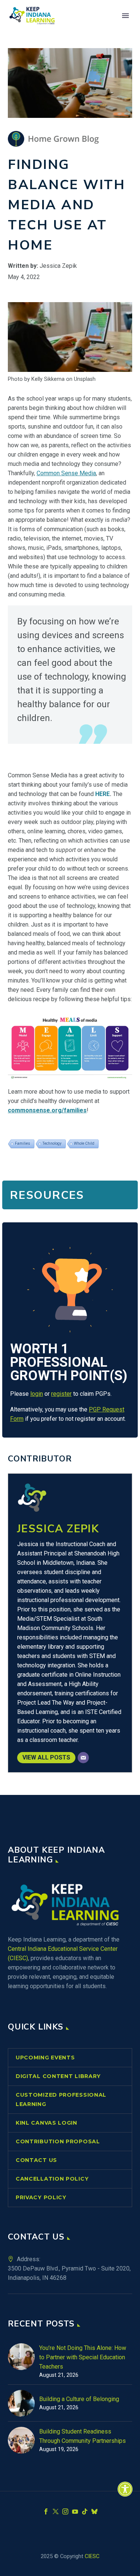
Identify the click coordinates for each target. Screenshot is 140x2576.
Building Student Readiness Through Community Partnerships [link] (83, 2436)
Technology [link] (52, 1143)
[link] (125, 2489)
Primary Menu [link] (125, 16)
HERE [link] (102, 794)
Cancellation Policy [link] (52, 2179)
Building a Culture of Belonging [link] (79, 2399)
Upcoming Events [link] (45, 2058)
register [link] (61, 1394)
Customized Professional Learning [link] (61, 2099)
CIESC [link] (92, 2556)
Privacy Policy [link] (41, 2197)
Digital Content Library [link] (58, 2076)
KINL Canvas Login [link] (46, 2123)
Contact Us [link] (36, 2160)
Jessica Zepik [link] (58, 1529)
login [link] (37, 1394)
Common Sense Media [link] (66, 473)
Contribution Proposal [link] (58, 2141)
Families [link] (23, 1143)
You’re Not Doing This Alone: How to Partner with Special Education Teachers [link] (83, 2357)
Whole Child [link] (84, 1143)
